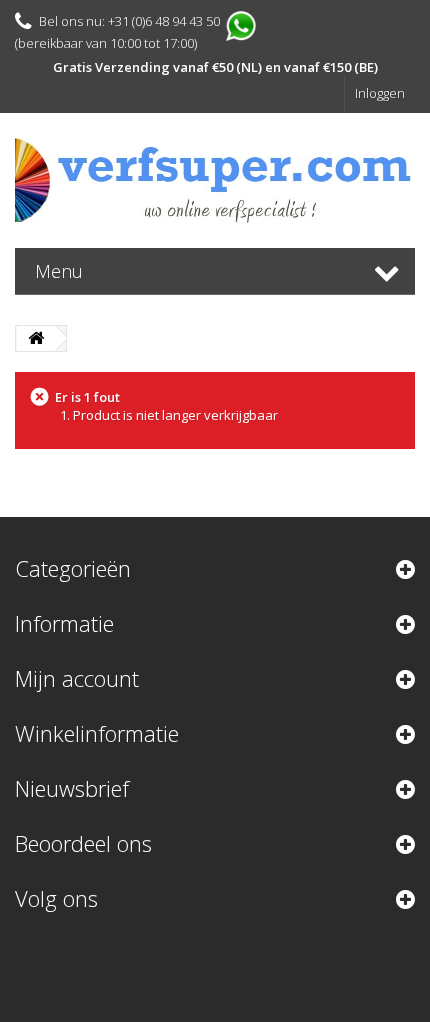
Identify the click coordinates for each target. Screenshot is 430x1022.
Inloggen (380, 93)
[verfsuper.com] (215, 180)
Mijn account (77, 678)
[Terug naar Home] (36, 338)
